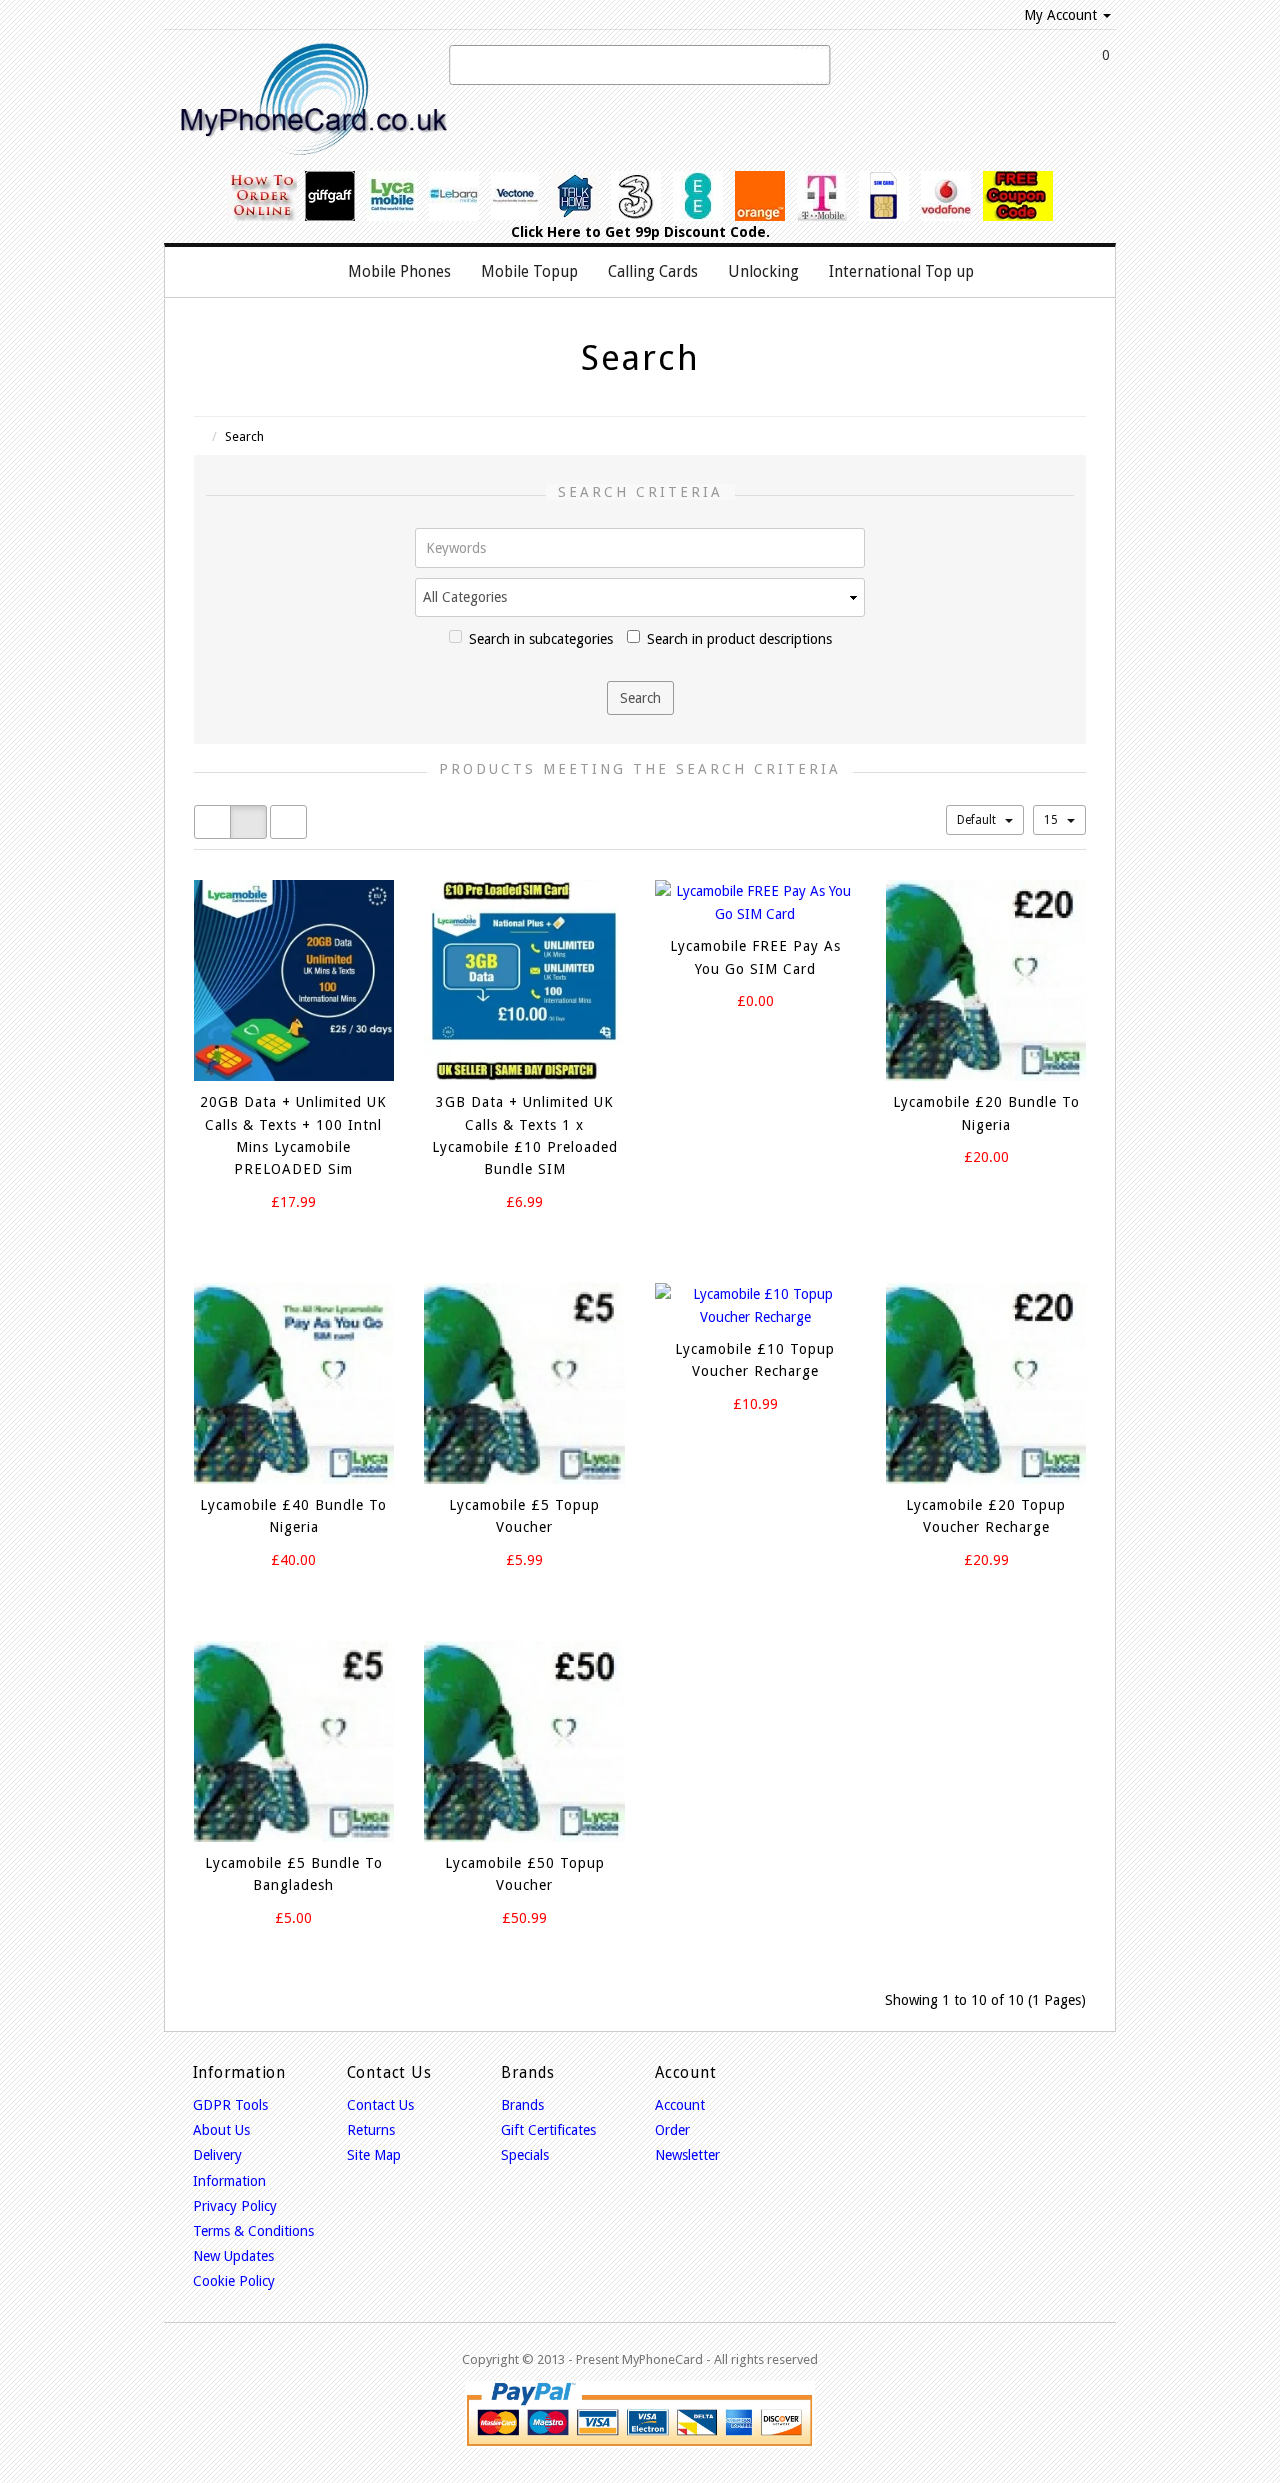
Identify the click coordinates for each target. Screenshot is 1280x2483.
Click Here (546, 232)
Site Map (374, 2155)
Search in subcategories (541, 639)
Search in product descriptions (739, 639)
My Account (1060, 15)
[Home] (312, 272)
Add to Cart (277, 1238)
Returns (371, 2130)
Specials (525, 2155)
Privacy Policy (235, 2206)
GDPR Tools (230, 2105)
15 (1052, 820)
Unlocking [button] (763, 272)
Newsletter (687, 2155)
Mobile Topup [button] (529, 272)
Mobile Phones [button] (399, 272)
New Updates (233, 2256)
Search (244, 436)
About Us (221, 2130)
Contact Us (380, 2105)
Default (978, 820)
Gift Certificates (548, 2130)
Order (672, 2130)
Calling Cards (653, 272)
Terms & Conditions (253, 2231)
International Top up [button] (901, 272)
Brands (522, 2105)
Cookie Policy (234, 2281)
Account (680, 2105)
